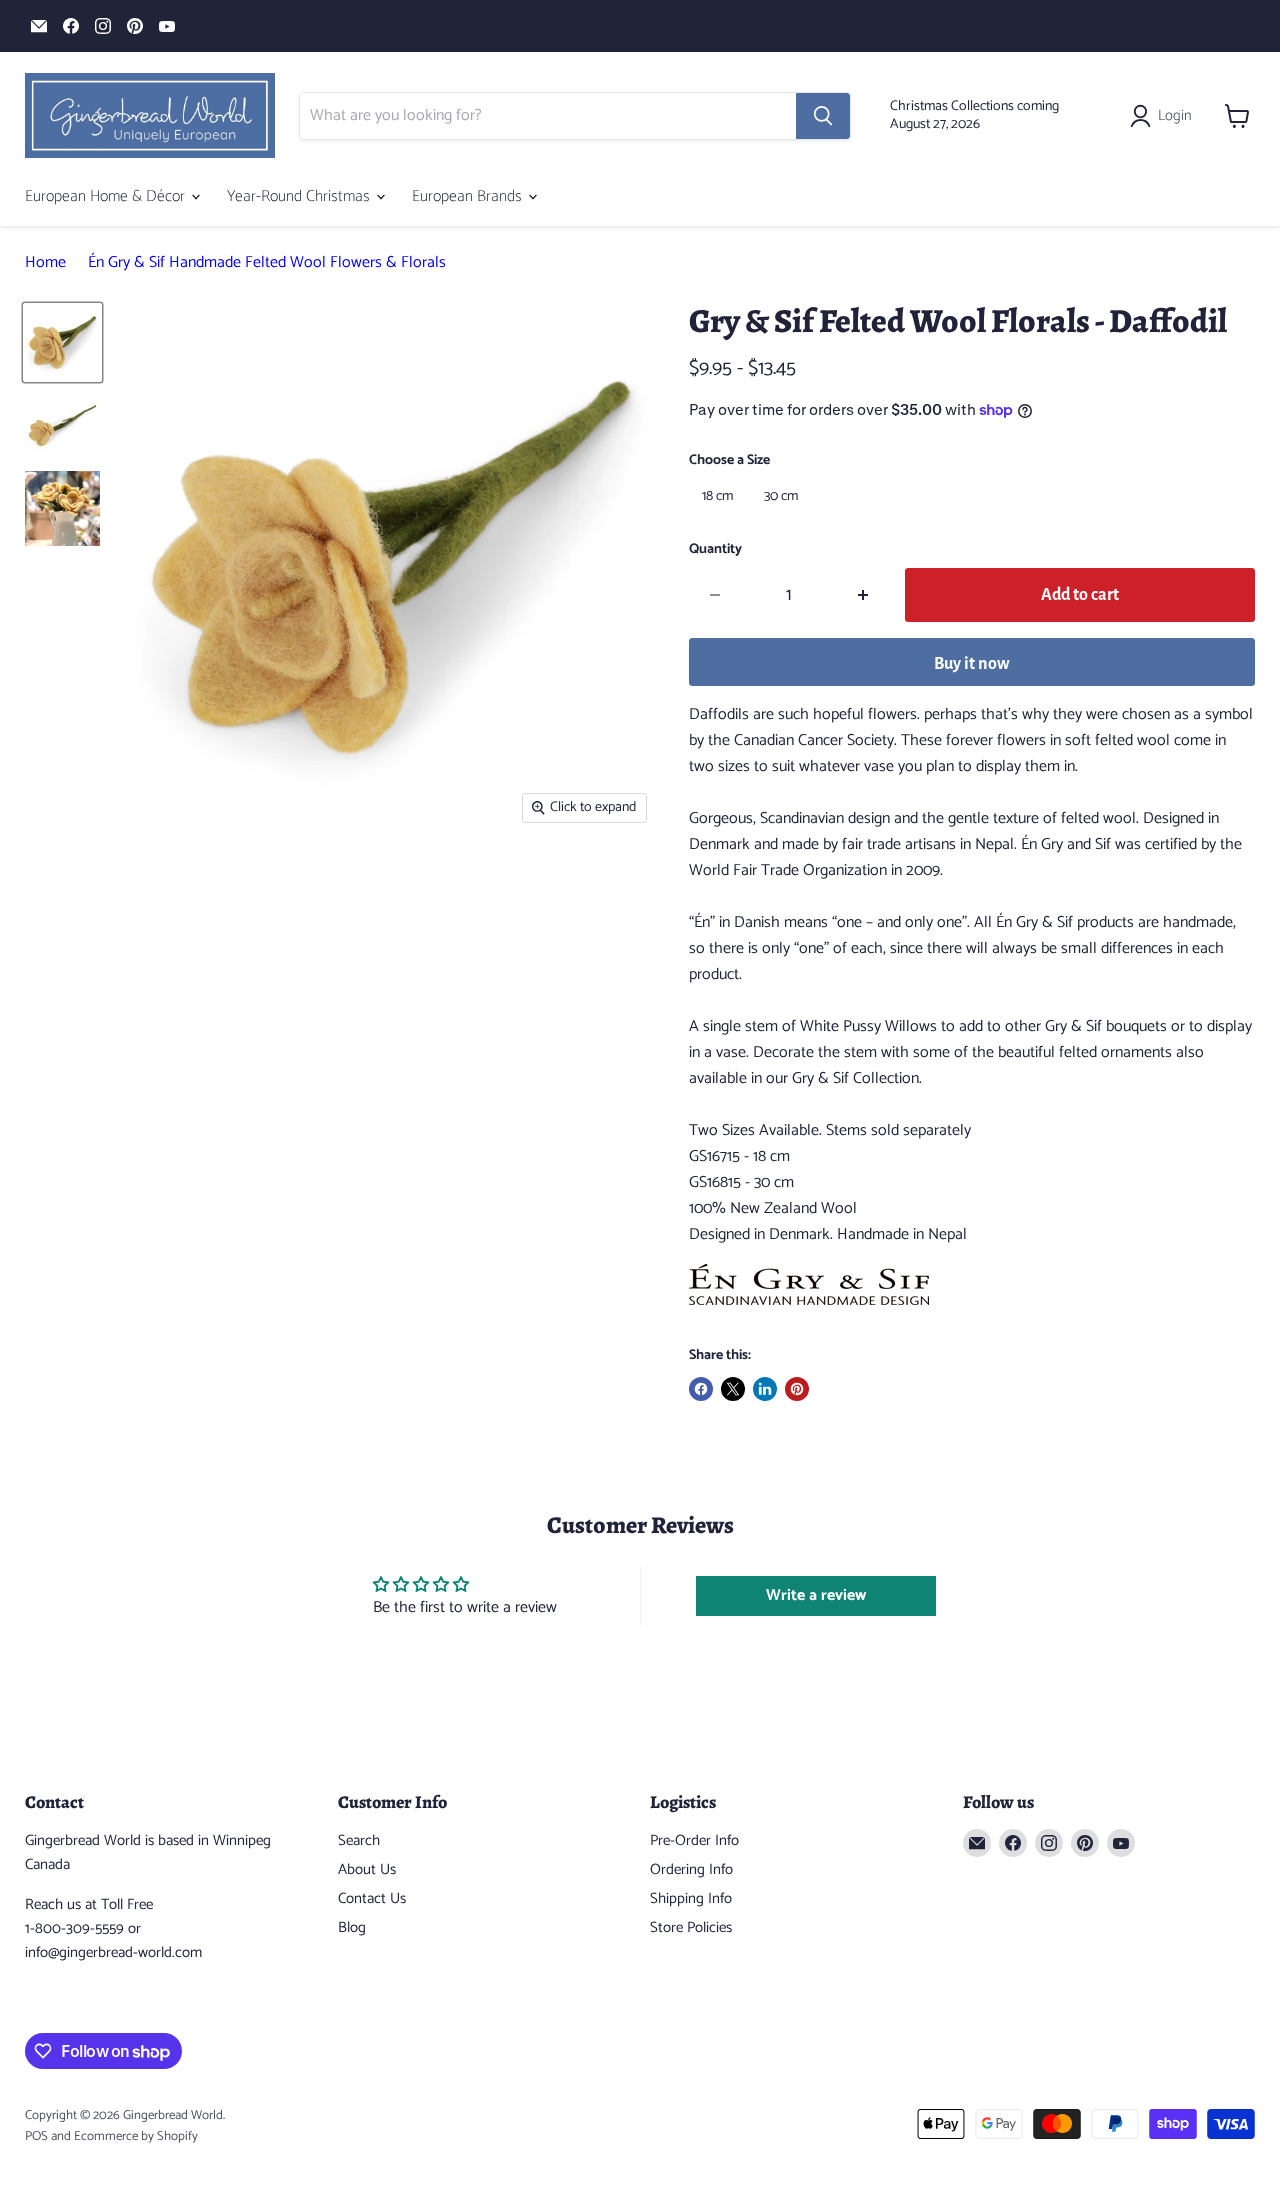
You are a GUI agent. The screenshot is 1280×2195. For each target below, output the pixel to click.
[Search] (823, 116)
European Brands (469, 196)
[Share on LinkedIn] (765, 1389)
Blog (352, 1927)
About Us (367, 1869)
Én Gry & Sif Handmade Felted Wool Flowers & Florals (267, 263)
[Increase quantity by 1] (863, 595)
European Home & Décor (107, 196)
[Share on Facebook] (701, 1389)
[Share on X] (733, 1389)
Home (45, 263)
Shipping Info (691, 1898)
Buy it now (972, 664)
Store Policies (691, 1927)
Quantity (715, 550)
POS (36, 2136)
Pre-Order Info (694, 1840)
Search (359, 1840)
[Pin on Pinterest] (797, 1389)
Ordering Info (691, 1869)
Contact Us (372, 1898)
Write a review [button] (816, 1595)
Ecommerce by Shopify (136, 2136)
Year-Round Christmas (300, 196)
